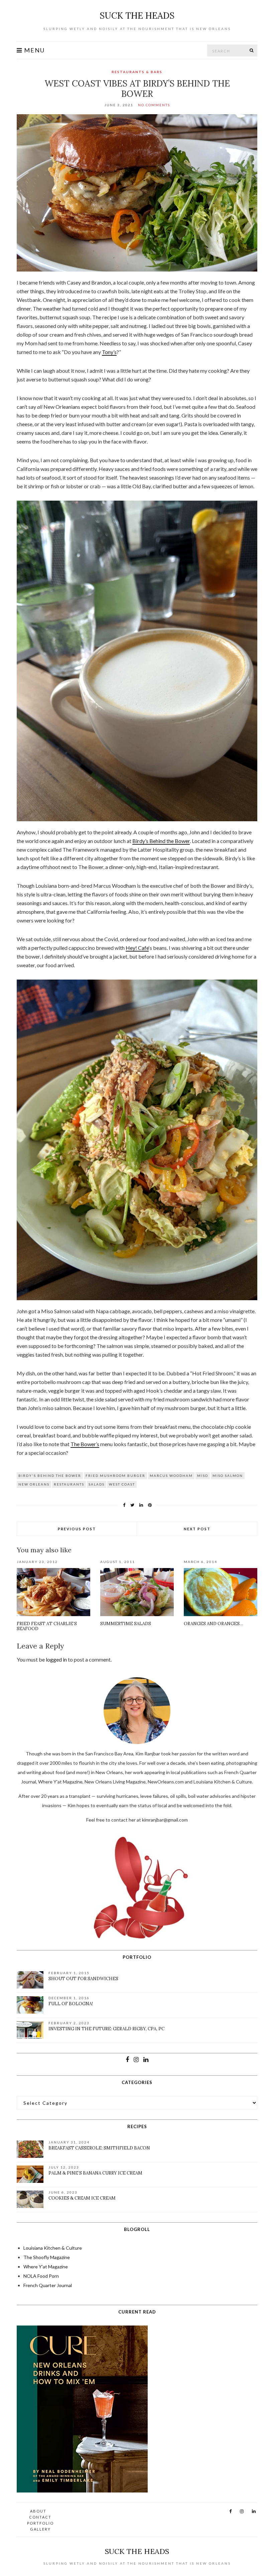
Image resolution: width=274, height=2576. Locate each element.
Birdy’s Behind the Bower (161, 841)
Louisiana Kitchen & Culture (53, 2248)
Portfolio (40, 2523)
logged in (56, 1659)
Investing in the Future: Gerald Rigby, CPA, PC (106, 2029)
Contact (40, 2517)
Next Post (197, 1529)
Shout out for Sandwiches (83, 1979)
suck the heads (137, 16)
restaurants (69, 1484)
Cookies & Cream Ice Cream (82, 2198)
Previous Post (77, 1529)
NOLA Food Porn (41, 2276)
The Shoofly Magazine (47, 2257)
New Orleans (34, 1484)
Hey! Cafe (137, 948)
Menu (34, 50)
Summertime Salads (126, 1624)
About (38, 2511)
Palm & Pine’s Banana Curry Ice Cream (95, 2173)
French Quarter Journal (48, 2285)
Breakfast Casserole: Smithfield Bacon (99, 2148)
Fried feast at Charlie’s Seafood (47, 1626)
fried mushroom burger (115, 1476)
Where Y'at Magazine (46, 2267)
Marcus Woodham (171, 1476)
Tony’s (109, 352)
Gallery (40, 2529)
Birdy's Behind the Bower (50, 1476)
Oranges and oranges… (214, 1624)
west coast (122, 1484)
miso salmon (228, 1476)
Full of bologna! (71, 2004)
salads (97, 1484)
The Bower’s (85, 1444)
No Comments (154, 105)
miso (203, 1476)
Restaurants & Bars (137, 72)
